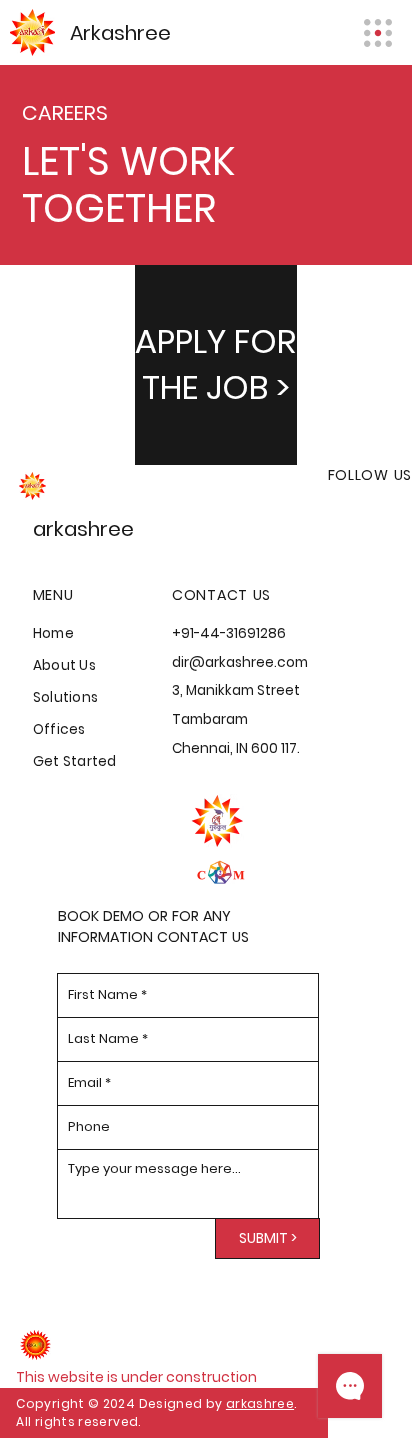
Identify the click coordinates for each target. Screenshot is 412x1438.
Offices (59, 729)
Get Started (75, 761)
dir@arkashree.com (240, 662)
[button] (216, 365)
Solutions (65, 697)
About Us (64, 665)
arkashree (260, 1403)
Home (53, 633)
